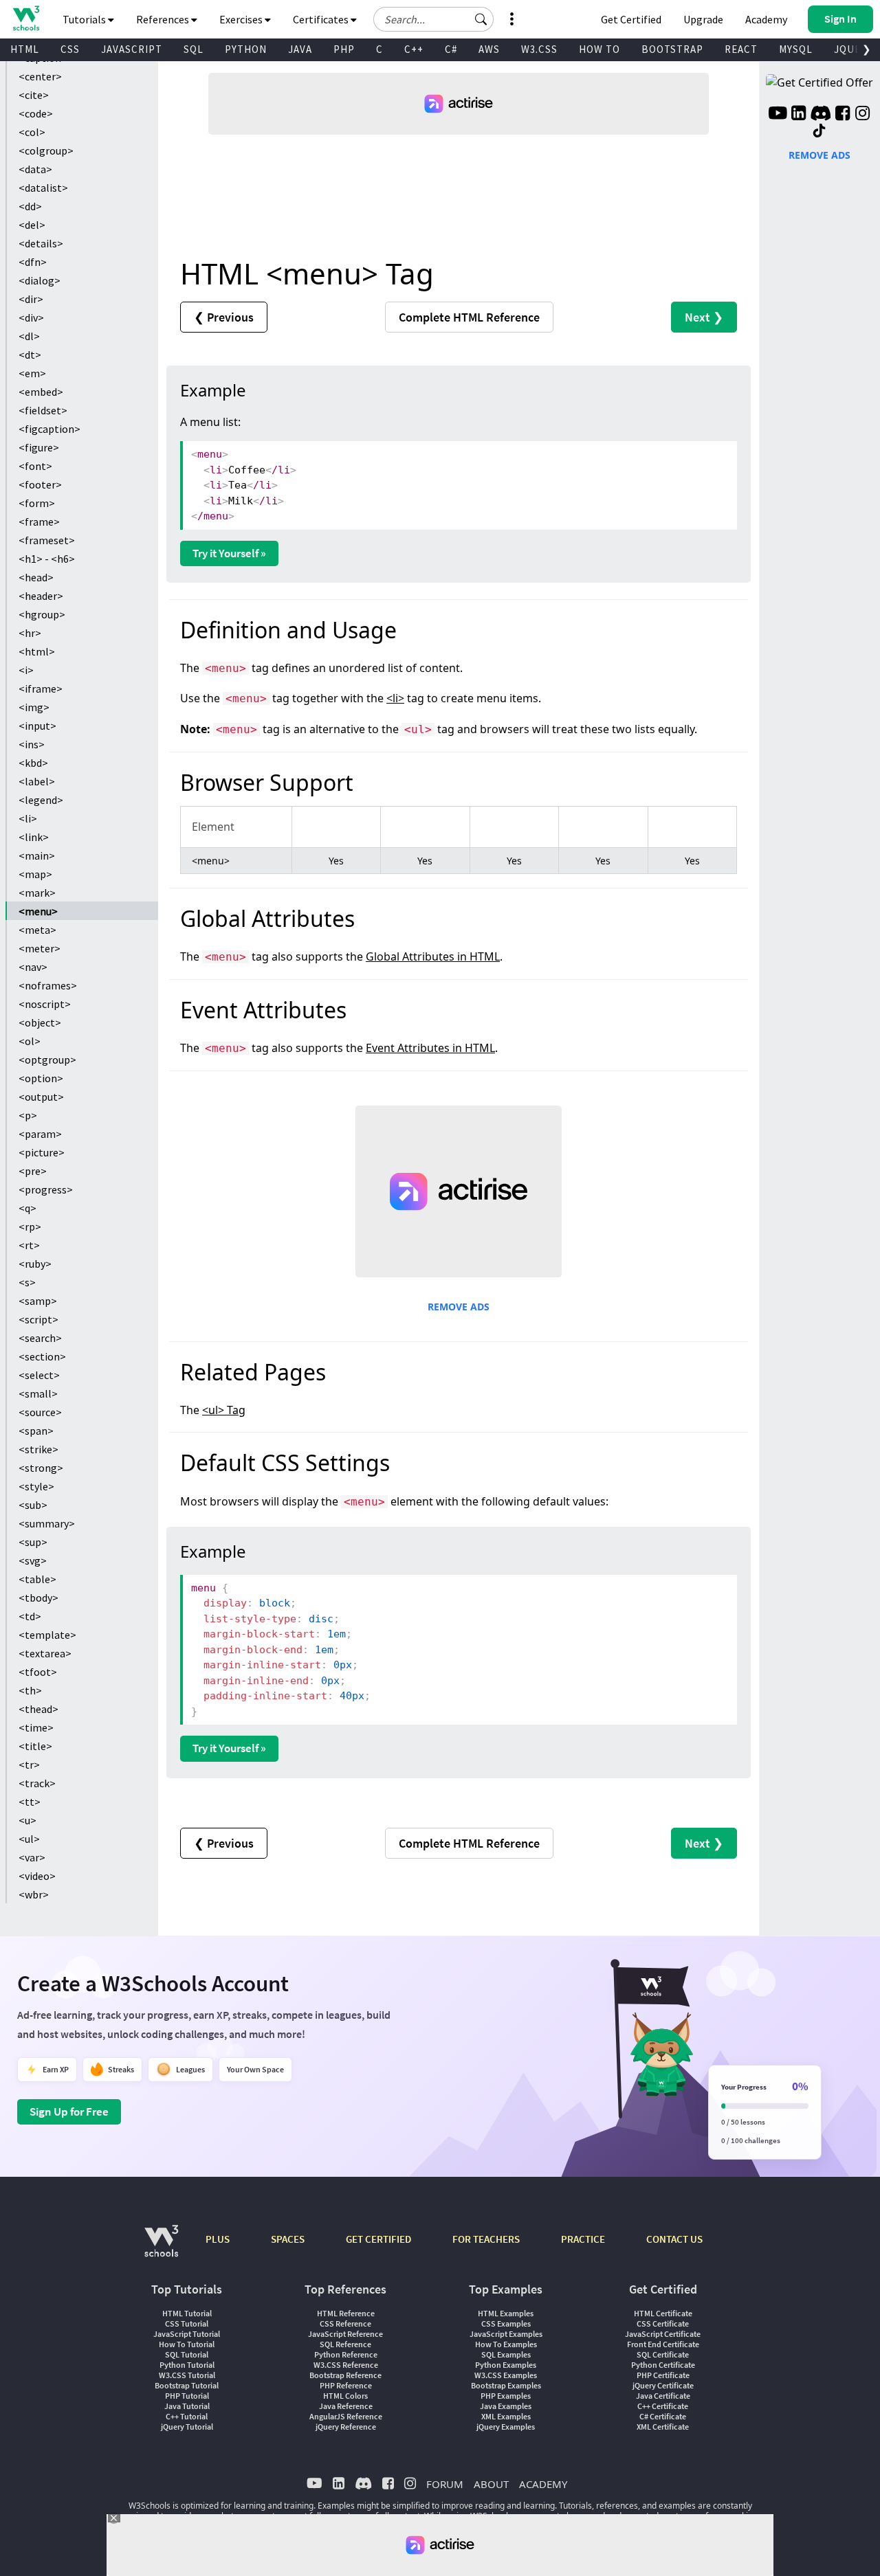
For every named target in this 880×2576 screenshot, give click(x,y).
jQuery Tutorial (187, 2427)
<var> (32, 1857)
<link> (34, 837)
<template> (47, 1635)
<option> (41, 1078)
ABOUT (491, 2484)
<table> (37, 1579)
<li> (28, 818)
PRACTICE (583, 2239)
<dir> (31, 299)
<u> (27, 1820)
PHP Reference (346, 2385)
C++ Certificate (663, 2406)
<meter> (40, 948)
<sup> (33, 1542)
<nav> (33, 967)
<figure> (39, 447)
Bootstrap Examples (506, 2385)
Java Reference (346, 2406)
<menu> (38, 911)
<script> (38, 1319)
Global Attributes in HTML (433, 956)
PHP (344, 49)
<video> (37, 1876)
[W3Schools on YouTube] (778, 115)
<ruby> (35, 1264)
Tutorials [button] (85, 19)
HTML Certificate (663, 2313)
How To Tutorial (187, 2344)
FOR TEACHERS (486, 2239)
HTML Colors (345, 2396)
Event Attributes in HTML (430, 1048)
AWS (489, 49)
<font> (35, 466)
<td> (30, 1616)
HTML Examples (506, 2313)
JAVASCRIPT (132, 49)
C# (451, 49)
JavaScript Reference (345, 2334)
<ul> (29, 1839)
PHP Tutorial (187, 2396)
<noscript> (45, 1004)
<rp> (30, 1227)
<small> (38, 1393)
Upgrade (703, 19)
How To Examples (506, 2344)
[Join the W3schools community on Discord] (821, 115)
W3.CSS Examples (506, 2375)
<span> (36, 1431)
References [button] (164, 19)
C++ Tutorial (187, 2416)
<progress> (46, 1189)
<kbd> (33, 763)
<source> (40, 1412)
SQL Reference (345, 2344)
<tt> (30, 1802)
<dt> (30, 355)
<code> (36, 113)
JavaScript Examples (506, 2334)
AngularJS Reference (346, 2416)
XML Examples (506, 2416)
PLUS (218, 2239)
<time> (36, 1727)
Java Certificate (663, 2396)
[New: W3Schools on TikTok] (819, 131)
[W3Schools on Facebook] (843, 115)
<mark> (37, 893)
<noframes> (48, 985)
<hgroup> (42, 614)
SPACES (288, 2239)
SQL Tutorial (187, 2354)
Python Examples (506, 2365)
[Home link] (26, 18)
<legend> (41, 800)
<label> (37, 781)
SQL (194, 49)
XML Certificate (663, 2427)
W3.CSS (539, 49)
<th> (30, 1690)
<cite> (34, 95)
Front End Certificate (663, 2344)
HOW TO (599, 49)
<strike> (38, 1449)
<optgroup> (47, 1060)
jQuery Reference (346, 2427)
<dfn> (33, 262)
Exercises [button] (242, 19)
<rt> (29, 1245)
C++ (414, 49)
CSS (70, 49)
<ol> (30, 1041)
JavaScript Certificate (663, 2334)
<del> (32, 225)
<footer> (40, 484)
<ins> (32, 744)
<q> (27, 1208)
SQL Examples (506, 2354)
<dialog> (40, 280)
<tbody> (38, 1598)
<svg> (33, 1560)
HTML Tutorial (187, 2313)
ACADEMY (543, 2484)
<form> (37, 503)
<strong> (41, 1468)
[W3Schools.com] (161, 2248)
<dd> (30, 206)
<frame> (39, 522)
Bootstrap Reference (345, 2375)
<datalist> (43, 188)
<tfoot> (38, 1672)
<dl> (29, 336)
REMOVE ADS (459, 1307)
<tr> (29, 1765)
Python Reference (346, 2354)
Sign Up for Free (69, 2112)
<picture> (42, 1152)
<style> (36, 1486)
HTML (25, 49)
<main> (37, 855)
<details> (41, 243)
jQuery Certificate (663, 2385)
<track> (37, 1783)
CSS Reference (345, 2323)
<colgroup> (46, 150)
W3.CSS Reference (346, 2365)
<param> (40, 1134)
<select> (39, 1375)
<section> (42, 1356)
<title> (35, 1746)
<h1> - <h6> (47, 559)
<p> (28, 1115)
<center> (40, 76)
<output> (41, 1097)
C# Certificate (663, 2416)
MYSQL (796, 49)
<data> (35, 169)
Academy (766, 19)
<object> (40, 1022)
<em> (32, 373)
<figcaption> (49, 429)
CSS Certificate (663, 2323)
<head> (36, 577)
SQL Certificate (663, 2354)
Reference (469, 317)
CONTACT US (674, 2239)
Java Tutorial (187, 2406)
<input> (37, 726)
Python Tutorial (187, 2365)
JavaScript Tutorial (187, 2334)
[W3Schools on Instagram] (862, 115)
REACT (741, 49)
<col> (32, 132)
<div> (31, 317)
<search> (40, 1338)
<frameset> (47, 540)
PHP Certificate (663, 2375)
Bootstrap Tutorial (187, 2385)
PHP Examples (506, 2396)
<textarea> (45, 1653)
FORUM (445, 2484)
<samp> (38, 1301)
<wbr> (34, 1894)
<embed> (41, 392)
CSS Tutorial (187, 2323)
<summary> (47, 1523)
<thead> (38, 1709)
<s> (27, 1282)
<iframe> (41, 688)
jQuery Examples (506, 2427)
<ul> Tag (224, 1410)
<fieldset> (43, 410)
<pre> (33, 1171)
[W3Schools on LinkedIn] (799, 115)
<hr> (30, 633)
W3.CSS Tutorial (187, 2375)
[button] (481, 19)
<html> (37, 651)
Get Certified (631, 19)
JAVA (300, 49)
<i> (26, 670)
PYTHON (246, 49)
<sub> (33, 1505)
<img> (34, 707)
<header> (41, 596)
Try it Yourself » (229, 553)
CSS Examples (506, 2323)
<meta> (37, 930)
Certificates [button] (322, 19)
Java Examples (506, 2406)
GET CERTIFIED (378, 2239)
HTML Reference (346, 2313)
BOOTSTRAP (672, 49)
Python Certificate (663, 2365)
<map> (35, 874)
